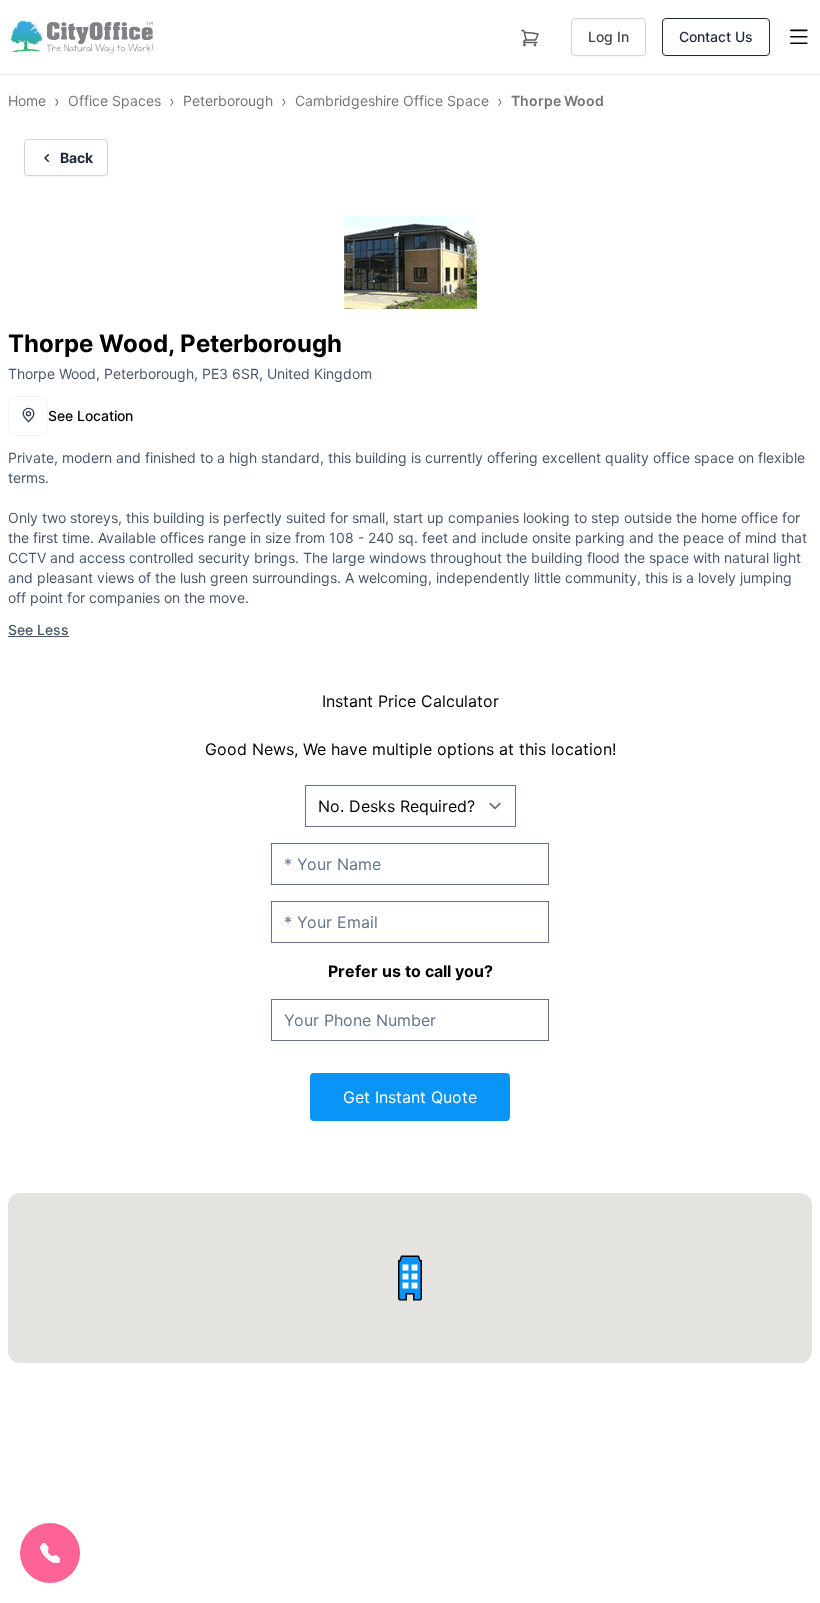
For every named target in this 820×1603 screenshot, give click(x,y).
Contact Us (716, 36)
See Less (38, 629)
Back (76, 157)
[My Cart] (530, 34)
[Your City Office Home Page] (80, 37)
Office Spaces (114, 100)
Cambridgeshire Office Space (392, 100)
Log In (608, 36)
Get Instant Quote (410, 1097)
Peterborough (228, 100)
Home (27, 100)
